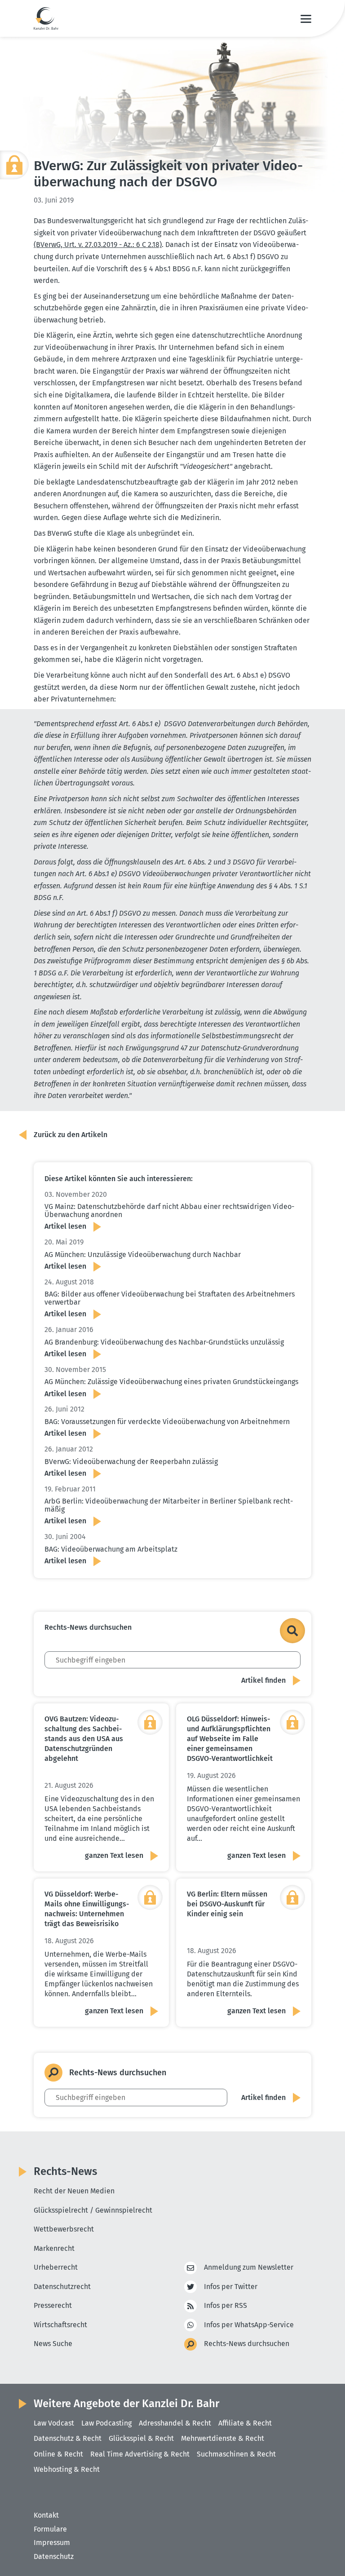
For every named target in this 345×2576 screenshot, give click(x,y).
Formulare (50, 2529)
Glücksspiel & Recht (141, 2438)
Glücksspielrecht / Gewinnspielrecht (93, 2210)
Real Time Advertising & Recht (140, 2454)
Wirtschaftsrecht (60, 2325)
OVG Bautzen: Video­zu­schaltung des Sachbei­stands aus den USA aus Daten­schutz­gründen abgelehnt (84, 1739)
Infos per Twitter (231, 2287)
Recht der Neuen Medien (74, 2191)
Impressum (52, 2543)
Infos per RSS (226, 2305)
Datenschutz (54, 2556)
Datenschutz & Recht (68, 2438)
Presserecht (53, 2305)
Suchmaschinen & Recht (236, 2454)
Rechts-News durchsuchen (247, 2344)
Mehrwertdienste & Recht (223, 2438)
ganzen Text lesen (114, 1855)
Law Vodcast (54, 2423)
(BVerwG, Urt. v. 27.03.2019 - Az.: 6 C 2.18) (98, 245)
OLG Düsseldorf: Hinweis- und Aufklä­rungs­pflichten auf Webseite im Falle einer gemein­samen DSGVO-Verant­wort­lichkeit (230, 1739)
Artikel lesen (65, 1226)
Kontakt (46, 2515)
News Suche (53, 2344)
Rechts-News (65, 2171)
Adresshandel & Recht (175, 2423)
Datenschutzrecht (62, 2287)
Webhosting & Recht (67, 2469)
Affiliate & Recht (245, 2423)
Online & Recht (58, 2454)
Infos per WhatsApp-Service (249, 2325)
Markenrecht (54, 2248)
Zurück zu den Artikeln (71, 1135)
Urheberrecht (56, 2267)
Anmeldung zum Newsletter (249, 2267)
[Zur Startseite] (46, 18)
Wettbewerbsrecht (64, 2229)
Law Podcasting (106, 2423)
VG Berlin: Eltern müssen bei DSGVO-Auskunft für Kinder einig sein (227, 1904)
